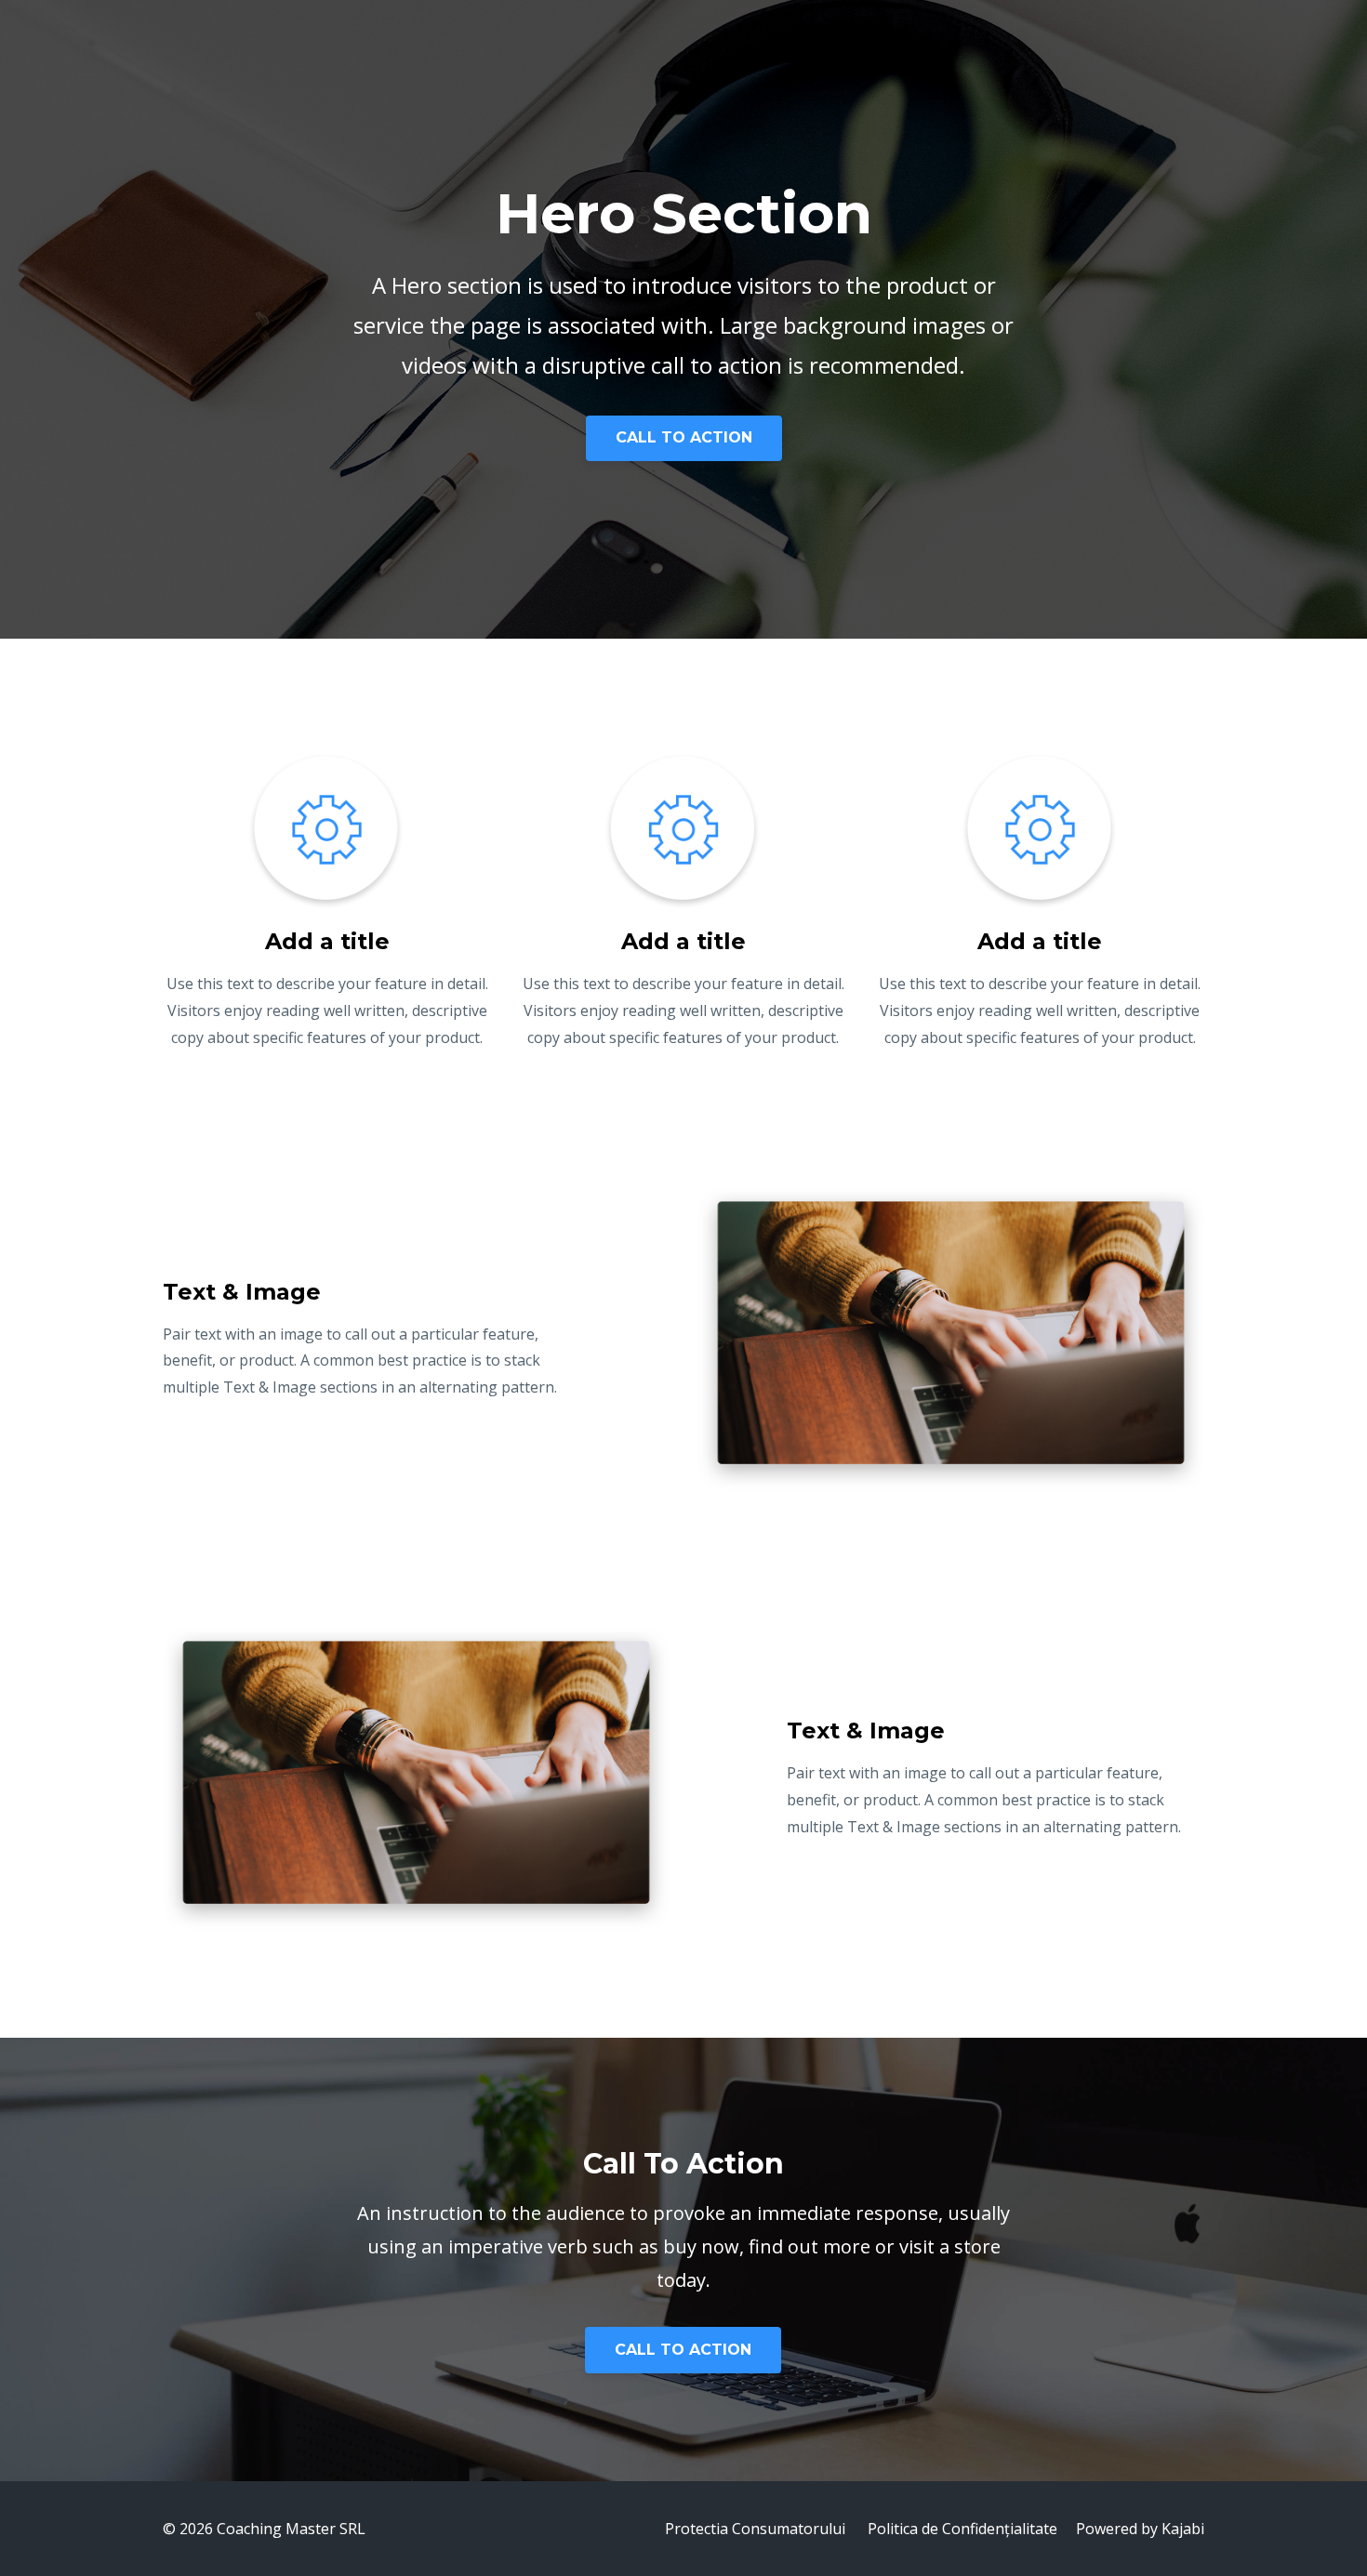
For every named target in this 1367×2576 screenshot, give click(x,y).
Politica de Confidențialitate (962, 2529)
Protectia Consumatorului (755, 2529)
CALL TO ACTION (684, 437)
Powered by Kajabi (1140, 2529)
